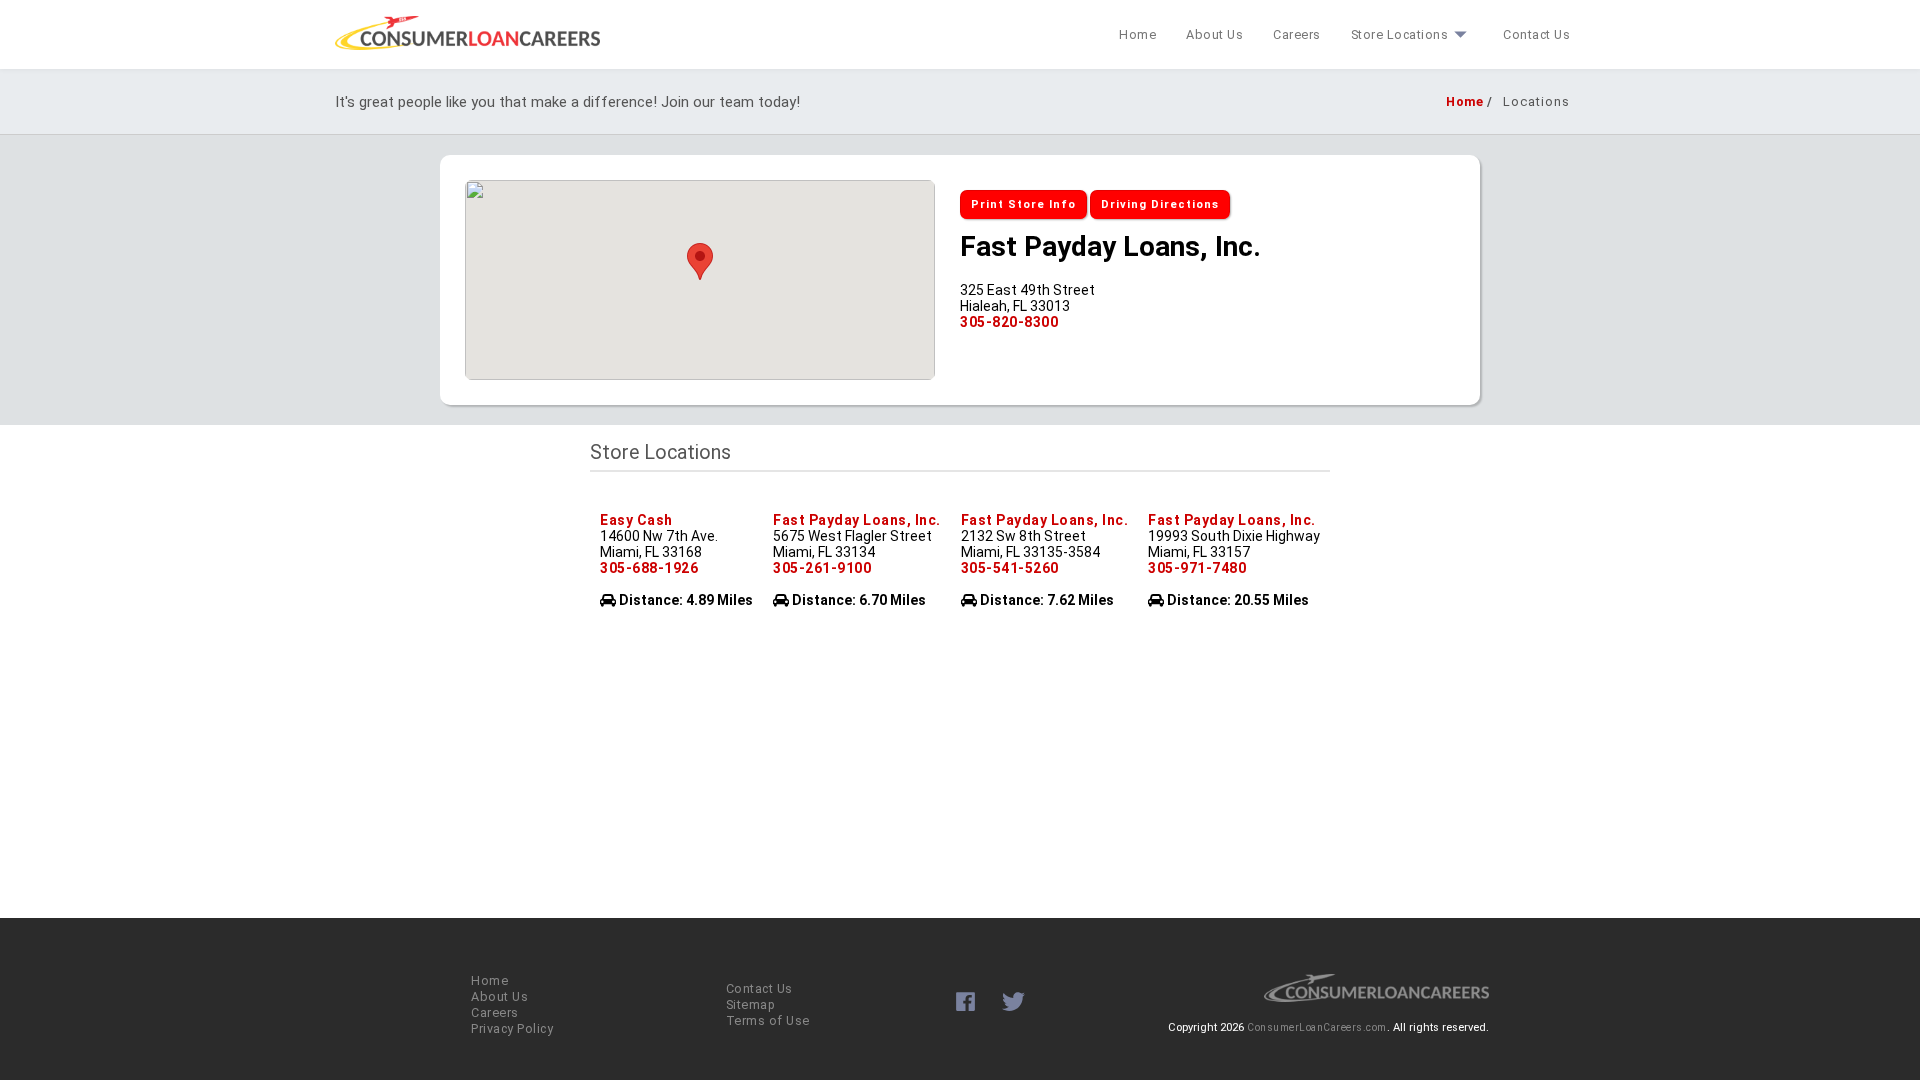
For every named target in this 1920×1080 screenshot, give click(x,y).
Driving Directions (1160, 204)
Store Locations (1400, 34)
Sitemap (751, 1004)
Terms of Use (768, 1020)
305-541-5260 (1010, 568)
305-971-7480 (1197, 568)
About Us (1214, 34)
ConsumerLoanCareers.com (1317, 1027)
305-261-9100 (822, 568)
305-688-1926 (649, 568)
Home (1137, 34)
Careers (1297, 34)
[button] (700, 261)
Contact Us (1536, 34)
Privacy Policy (512, 1028)
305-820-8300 (1009, 322)
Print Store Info (1023, 204)
